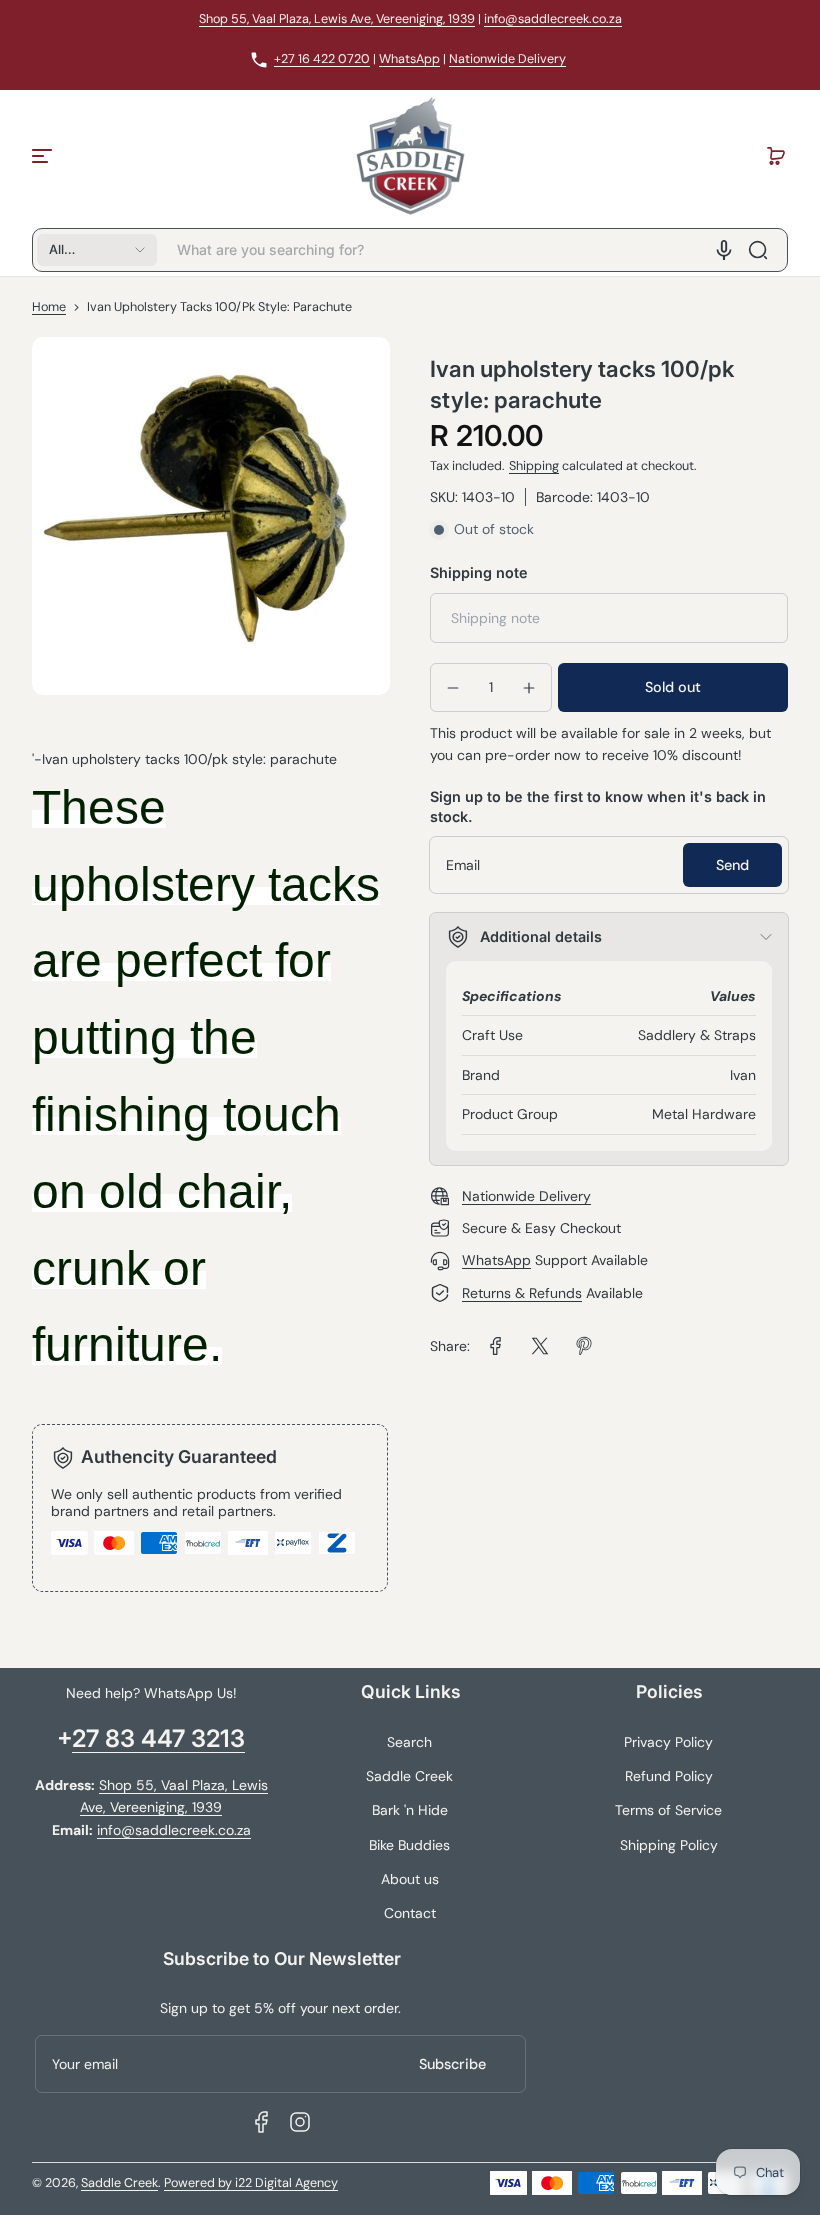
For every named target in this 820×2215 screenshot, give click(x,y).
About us (410, 1879)
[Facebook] (262, 2122)
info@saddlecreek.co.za (553, 19)
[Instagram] (300, 2122)
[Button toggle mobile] (44, 156)
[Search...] (758, 250)
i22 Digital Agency (286, 2183)
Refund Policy (669, 1776)
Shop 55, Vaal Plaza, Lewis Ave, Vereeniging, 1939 (337, 19)
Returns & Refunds (522, 1293)
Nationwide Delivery (507, 59)
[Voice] (724, 250)
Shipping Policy (669, 1845)
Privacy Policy (668, 1742)
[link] (496, 1346)
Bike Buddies (409, 1845)
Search (409, 1742)
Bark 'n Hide (410, 1810)
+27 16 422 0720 (322, 59)
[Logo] (410, 156)
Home (49, 307)
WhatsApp (409, 59)
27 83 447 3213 (158, 1738)
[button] (776, 156)
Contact (410, 1913)
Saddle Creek (409, 1776)
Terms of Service (668, 1810)
